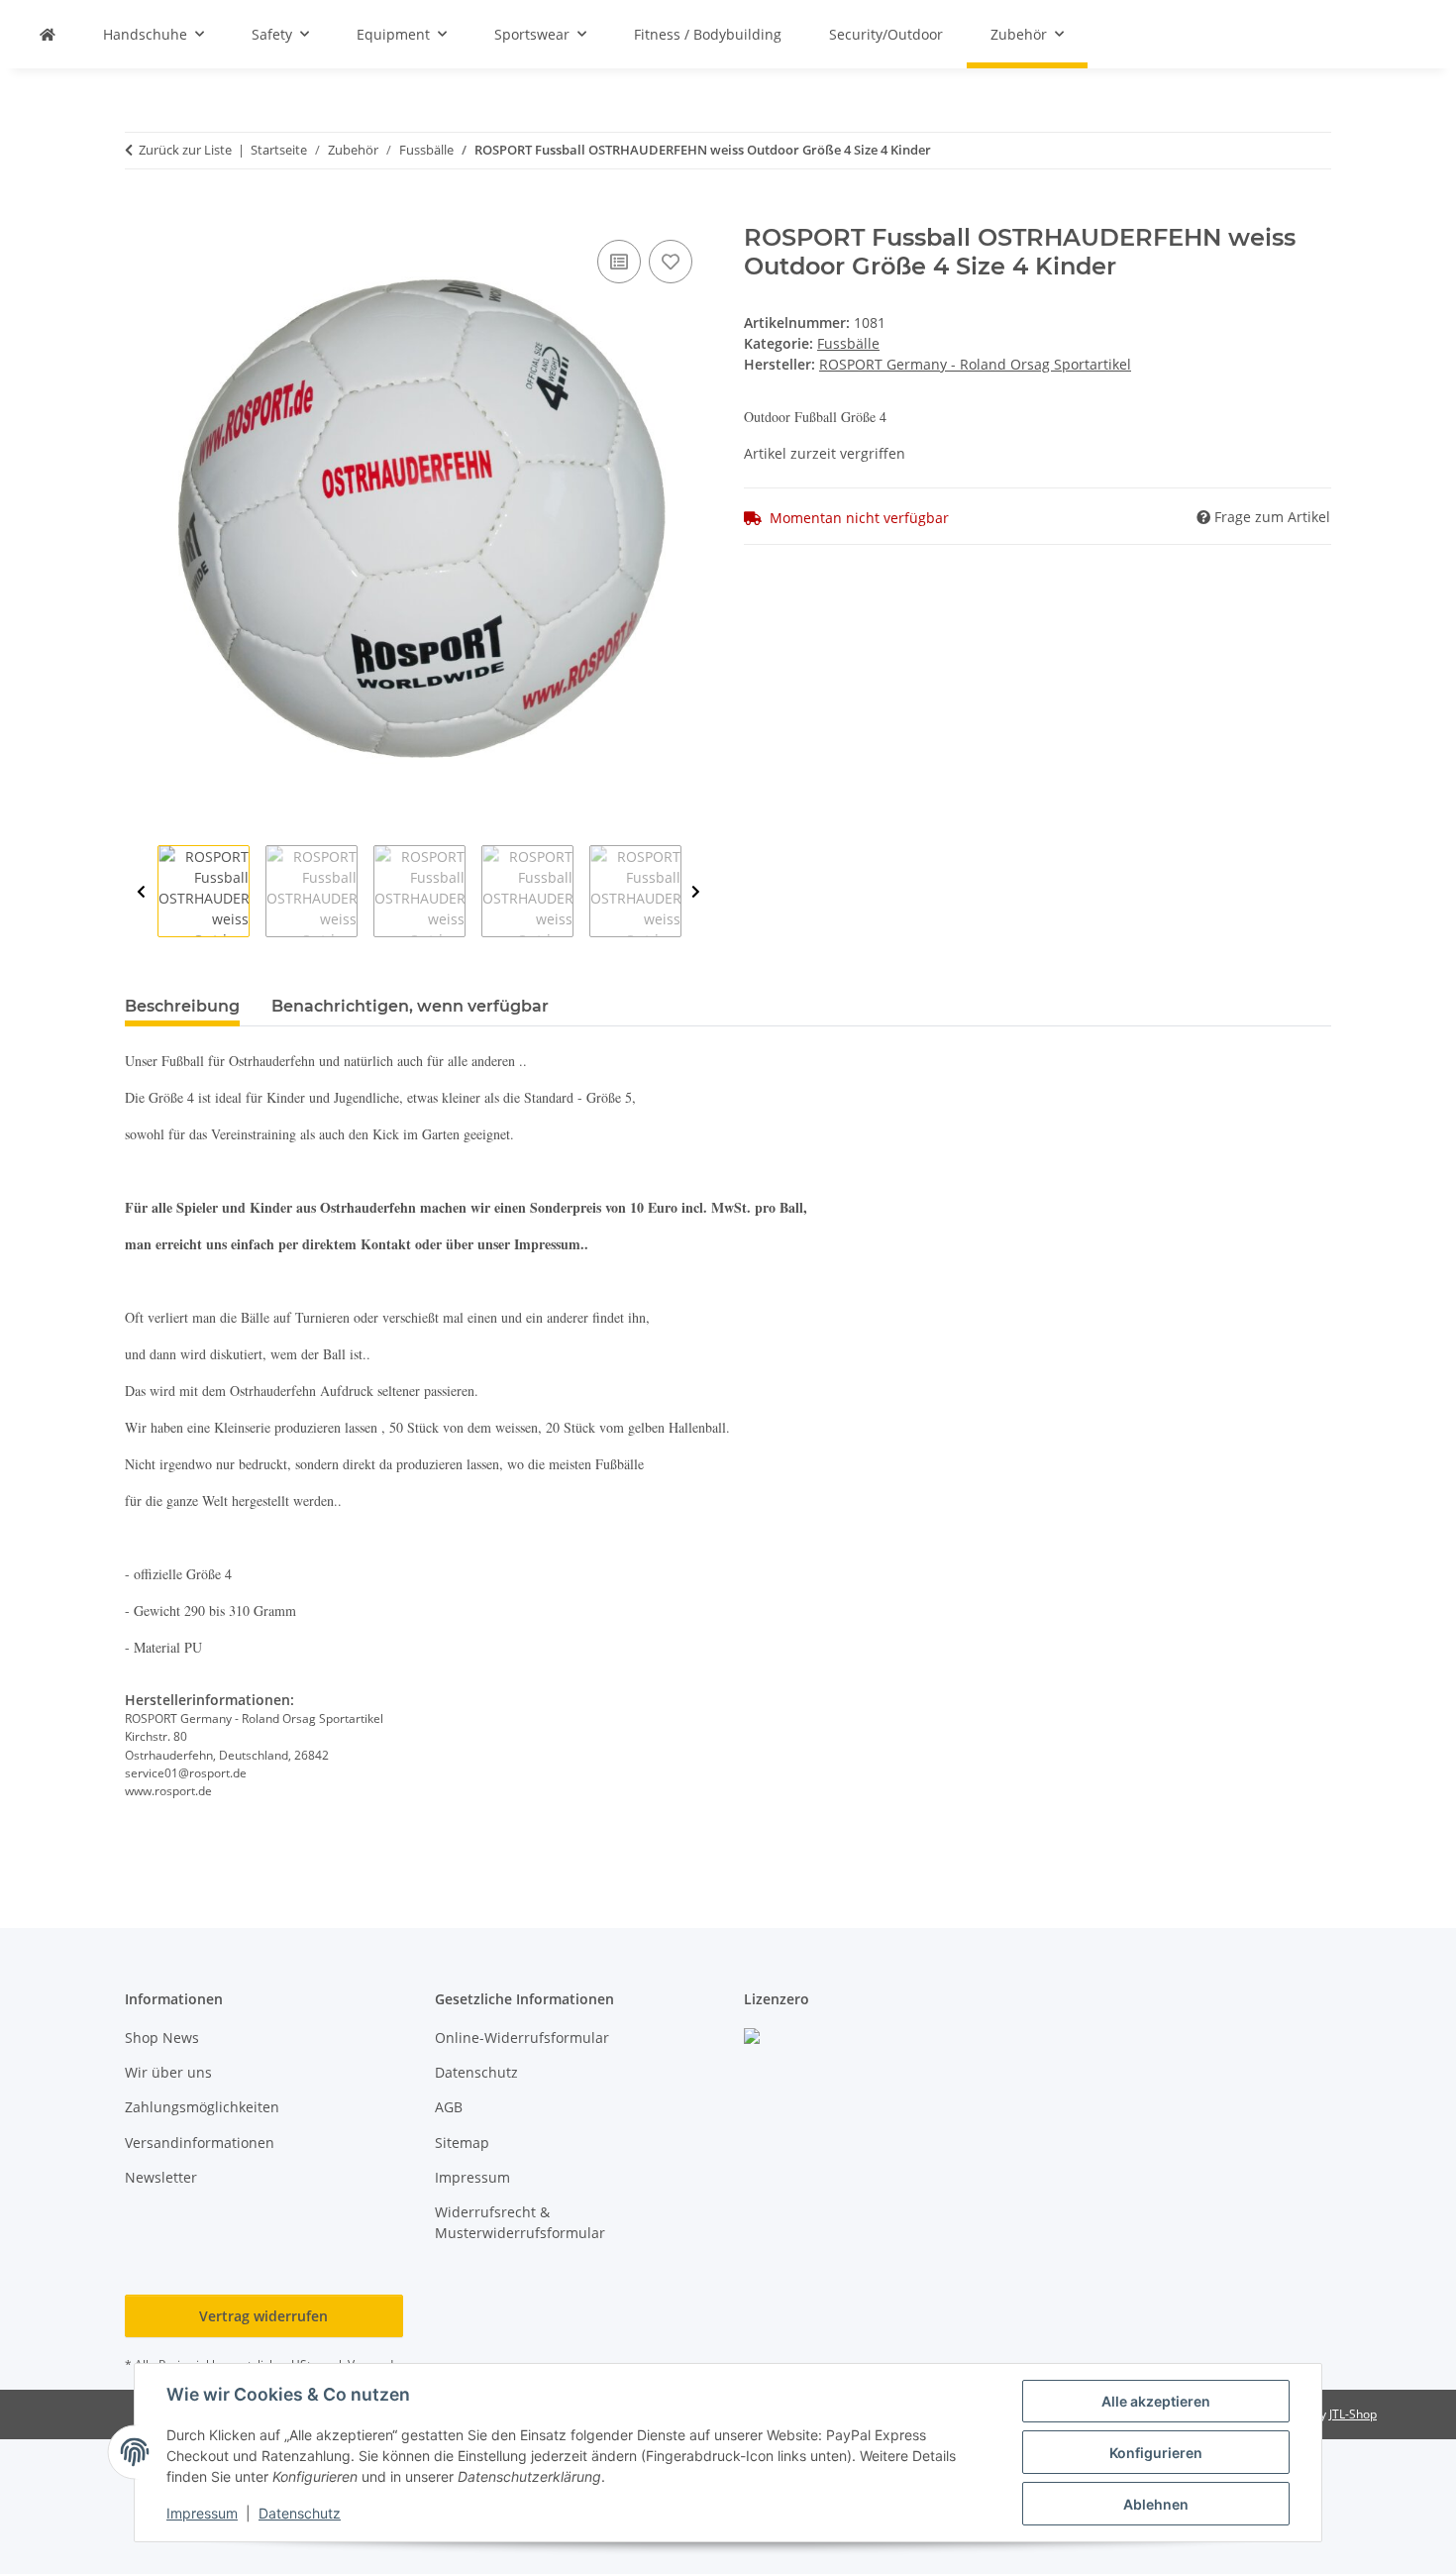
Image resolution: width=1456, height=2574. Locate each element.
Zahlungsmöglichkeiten (202, 2107)
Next (696, 892)
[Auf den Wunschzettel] (671, 262)
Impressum (202, 2513)
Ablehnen (1156, 2504)
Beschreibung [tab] (182, 1006)
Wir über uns (168, 2072)
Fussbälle (848, 343)
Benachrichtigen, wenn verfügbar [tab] (410, 1006)
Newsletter (161, 2177)
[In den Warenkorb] (141, 213)
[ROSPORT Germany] (48, 34)
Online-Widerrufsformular (522, 2038)
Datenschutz (300, 2513)
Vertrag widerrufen (263, 2316)
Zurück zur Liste (185, 150)
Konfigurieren (1156, 2453)
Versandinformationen (200, 2143)
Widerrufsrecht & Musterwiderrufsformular (520, 2222)
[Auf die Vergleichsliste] (619, 262)
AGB (449, 2107)
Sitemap (462, 2143)
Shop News (162, 2038)
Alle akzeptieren (1156, 2401)
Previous (141, 892)
